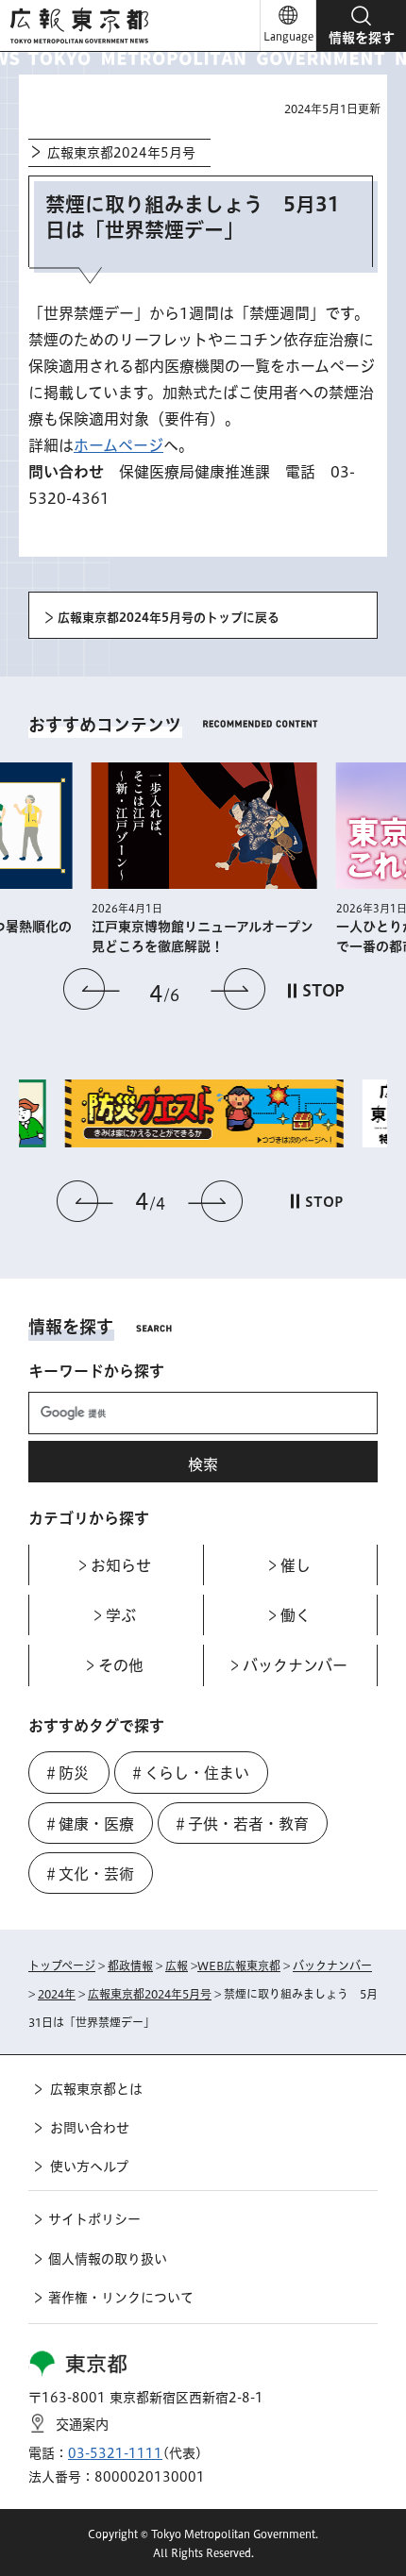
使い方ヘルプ (89, 2166)
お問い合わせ (90, 2128)
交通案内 (82, 2425)
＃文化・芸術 (89, 1874)
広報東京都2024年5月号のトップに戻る (169, 618)
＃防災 (66, 1773)
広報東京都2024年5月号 (121, 153)
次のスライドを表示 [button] (238, 989)
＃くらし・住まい (189, 1773)
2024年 (57, 1994)
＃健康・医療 (89, 1824)
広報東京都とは (96, 2089)
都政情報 (130, 1965)
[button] (361, 25)
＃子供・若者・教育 (241, 1824)
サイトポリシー (94, 2219)
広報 (177, 1965)
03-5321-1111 (115, 2453)
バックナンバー (332, 1965)
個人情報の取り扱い (108, 2259)
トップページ (62, 1965)
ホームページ (118, 445)
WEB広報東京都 (239, 1965)
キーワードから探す (96, 1371)
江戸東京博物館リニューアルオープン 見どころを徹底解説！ (204, 937)
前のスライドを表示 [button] (92, 989)
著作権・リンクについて (121, 2298)
